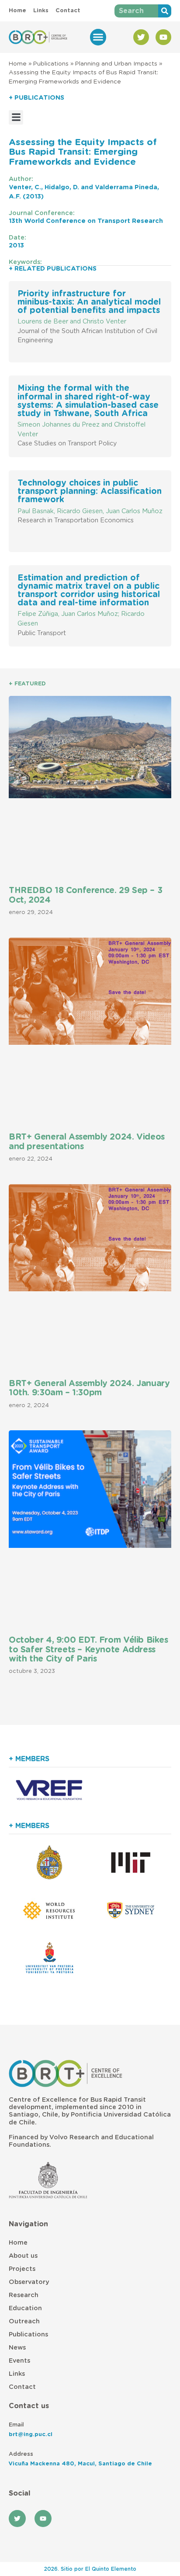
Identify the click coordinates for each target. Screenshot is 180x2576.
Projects (22, 2269)
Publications (51, 64)
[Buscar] (165, 11)
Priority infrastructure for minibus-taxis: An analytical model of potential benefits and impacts (89, 302)
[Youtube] (163, 37)
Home (18, 64)
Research (24, 2295)
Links (17, 2374)
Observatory (29, 2282)
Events (19, 2361)
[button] (98, 37)
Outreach (24, 2321)
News (17, 2348)
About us (23, 2256)
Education (25, 2308)
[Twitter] (141, 37)
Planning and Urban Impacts (116, 64)
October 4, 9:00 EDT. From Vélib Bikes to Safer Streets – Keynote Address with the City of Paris (88, 1650)
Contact (22, 2387)
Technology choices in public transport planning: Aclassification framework (90, 492)
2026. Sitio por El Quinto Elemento (90, 2569)
